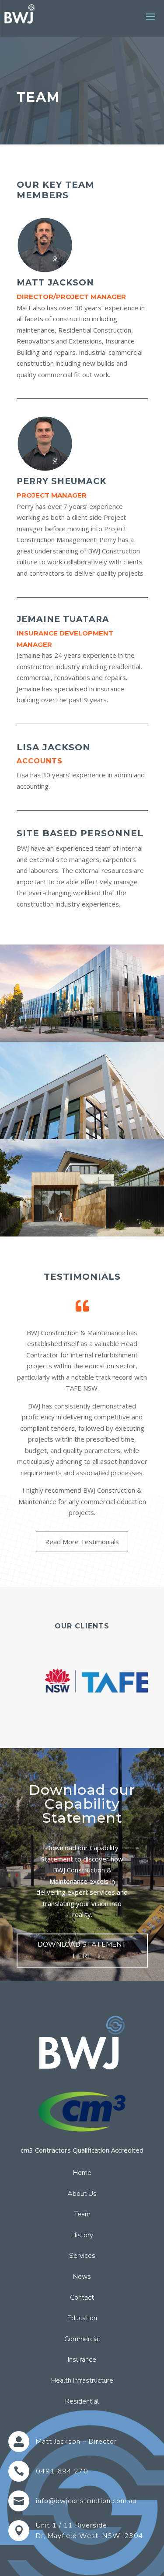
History (82, 2236)
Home (82, 2173)
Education (82, 2318)
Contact (82, 2298)
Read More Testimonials (82, 1542)
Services (82, 2256)
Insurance (82, 2360)
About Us (82, 2194)
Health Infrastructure (82, 2381)
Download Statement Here (82, 1950)
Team (82, 2215)
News (82, 2277)
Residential (82, 2402)
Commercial (82, 2339)
